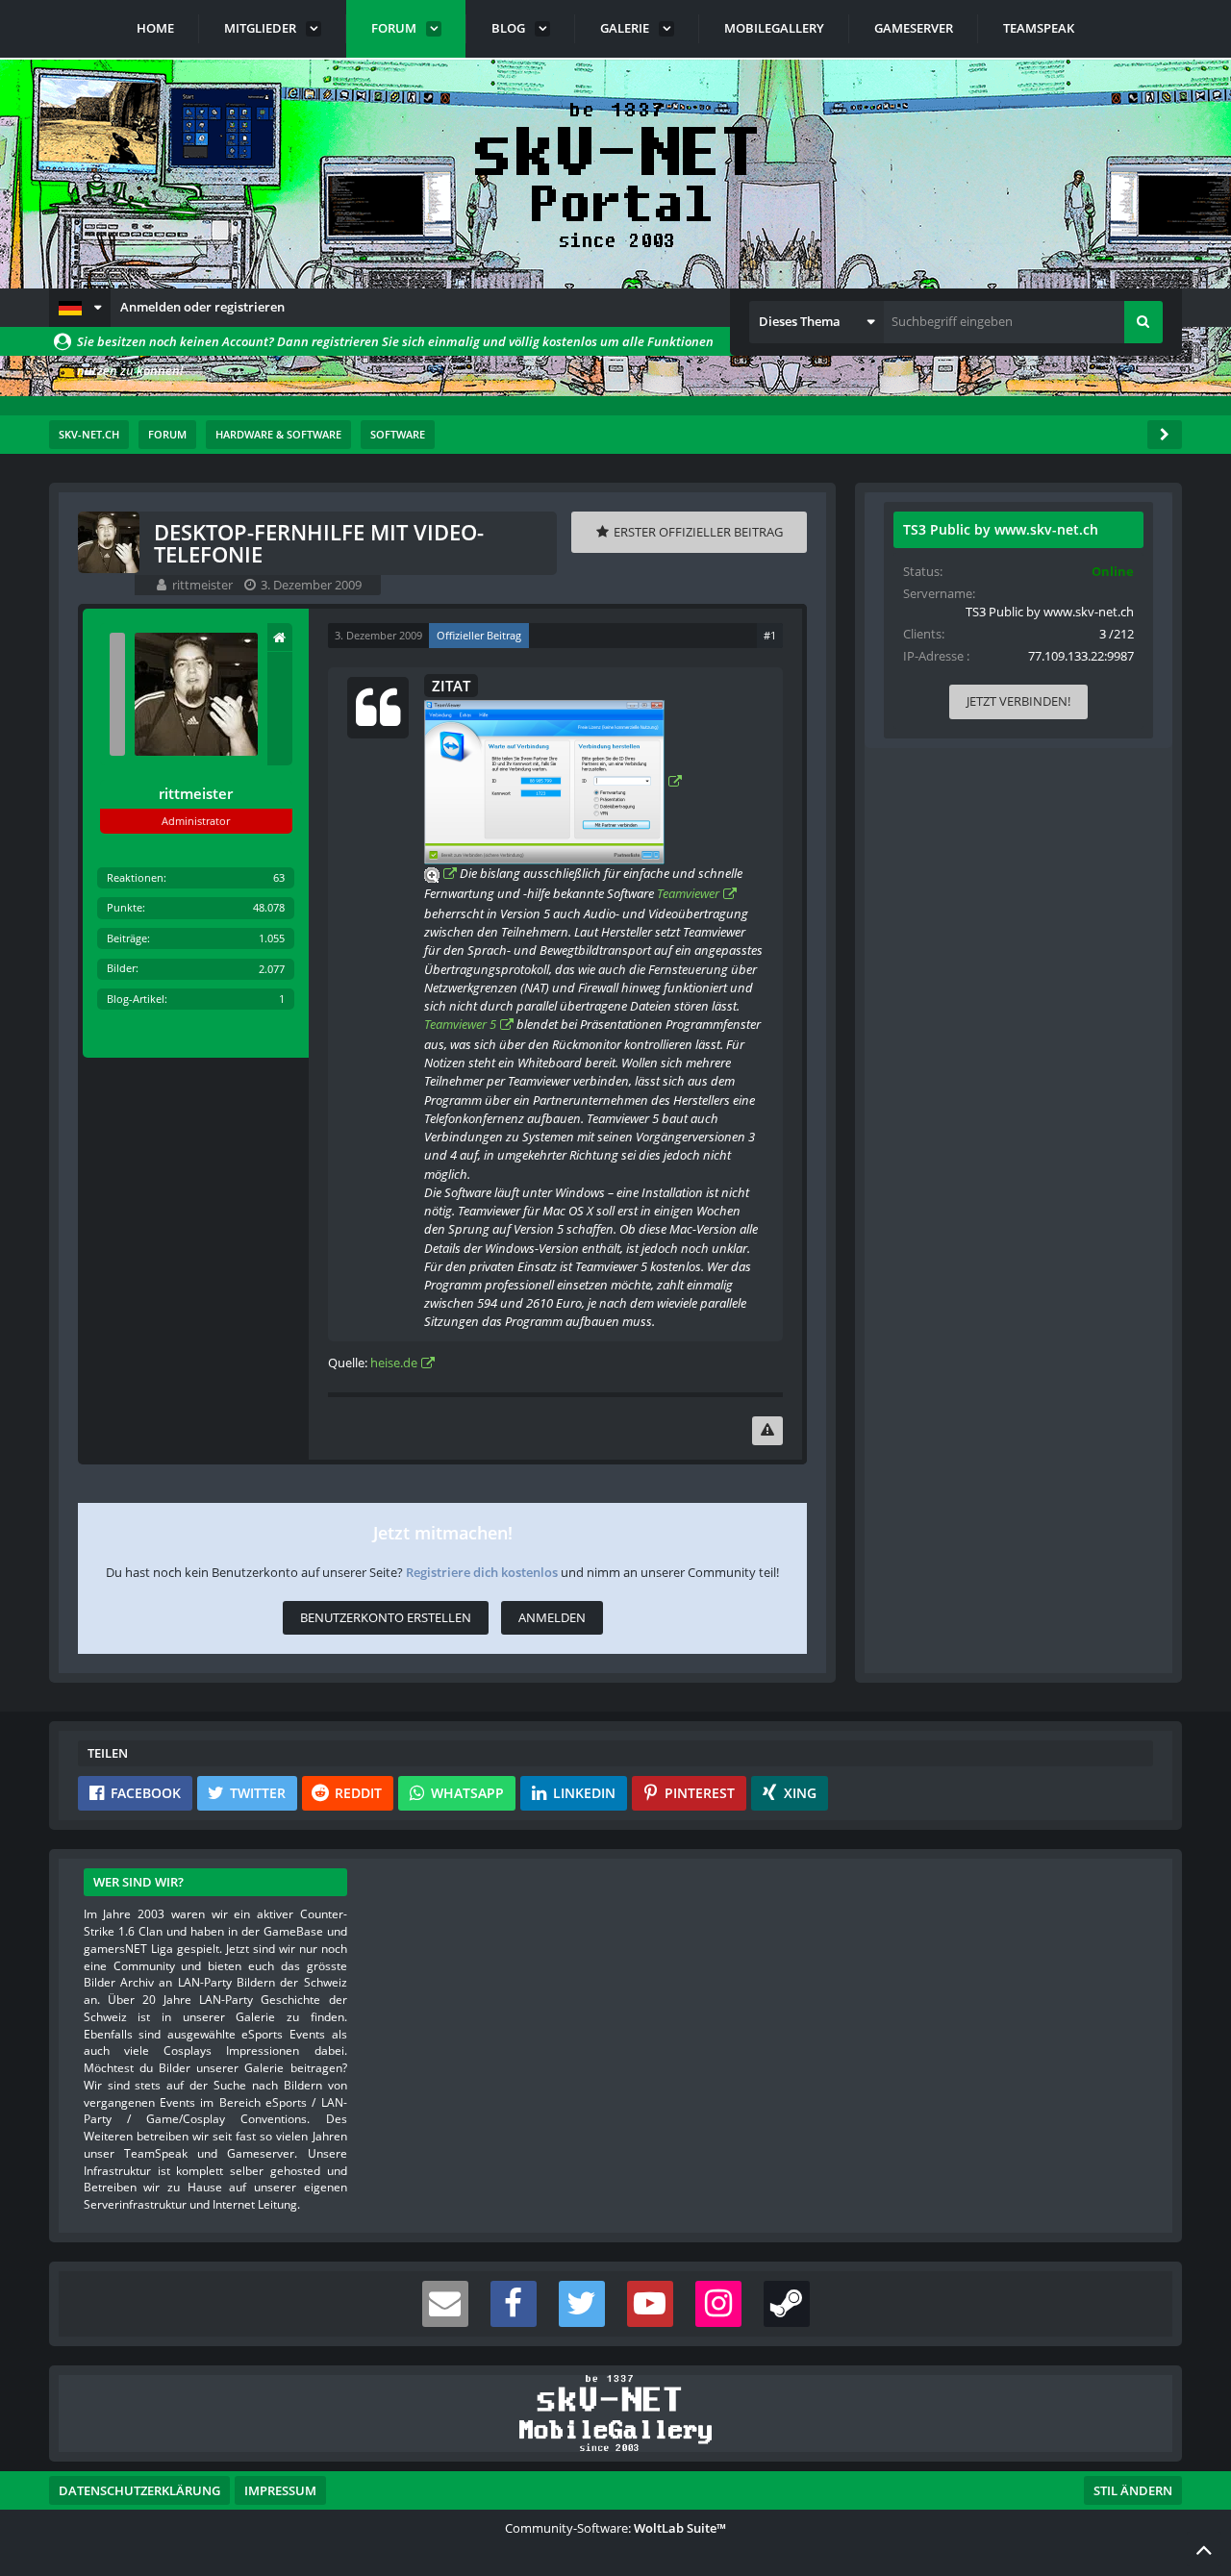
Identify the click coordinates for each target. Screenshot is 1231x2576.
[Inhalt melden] (767, 1430)
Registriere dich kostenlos (482, 1572)
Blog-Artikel (136, 999)
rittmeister (202, 585)
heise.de (394, 1363)
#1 (770, 635)
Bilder (121, 968)
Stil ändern (1133, 2490)
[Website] (280, 638)
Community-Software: (615, 2528)
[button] (80, 308)
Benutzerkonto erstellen (386, 1617)
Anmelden (552, 1617)
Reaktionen (135, 877)
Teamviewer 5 (460, 1024)
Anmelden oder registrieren (202, 307)
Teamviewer (688, 893)
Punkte (125, 907)
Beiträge (127, 938)
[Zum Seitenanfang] (1204, 2549)
